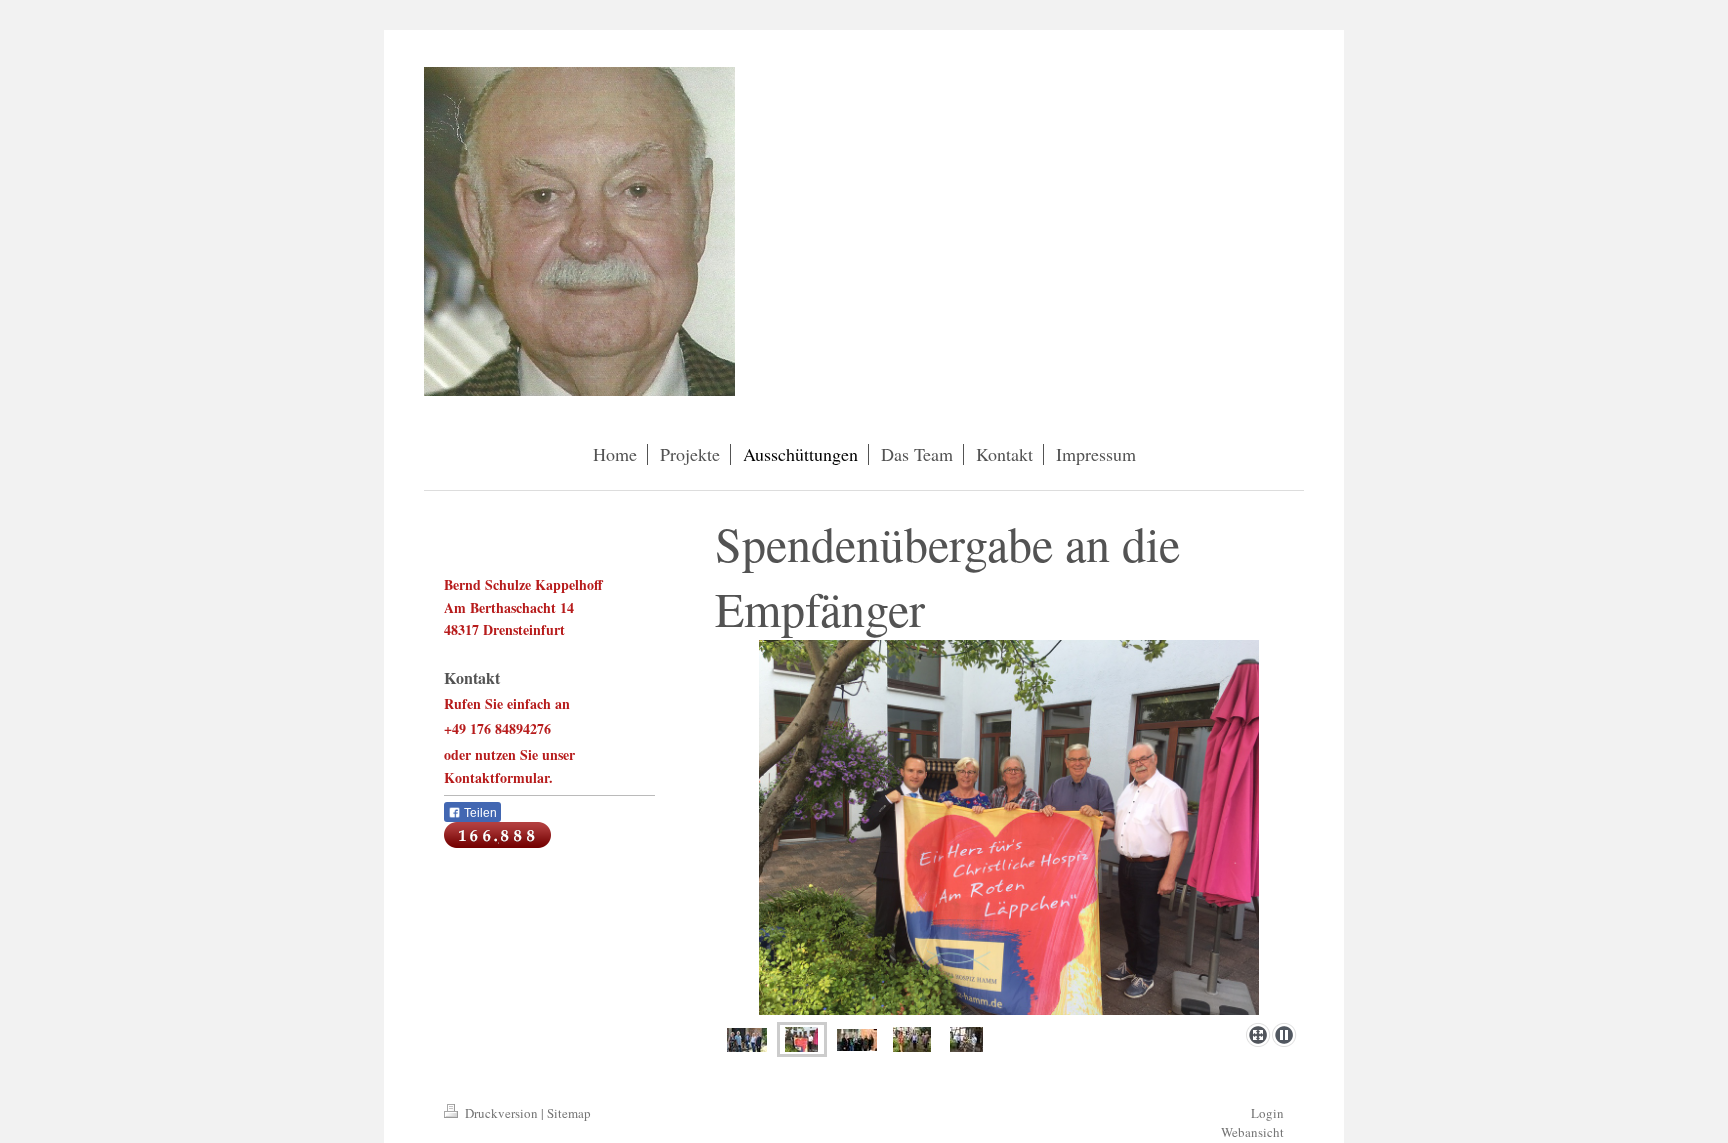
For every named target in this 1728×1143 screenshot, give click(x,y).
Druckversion (501, 1113)
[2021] (747, 1040)
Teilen (479, 813)
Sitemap (569, 1113)
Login (1267, 1113)
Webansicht (1252, 1132)
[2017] (1009, 827)
